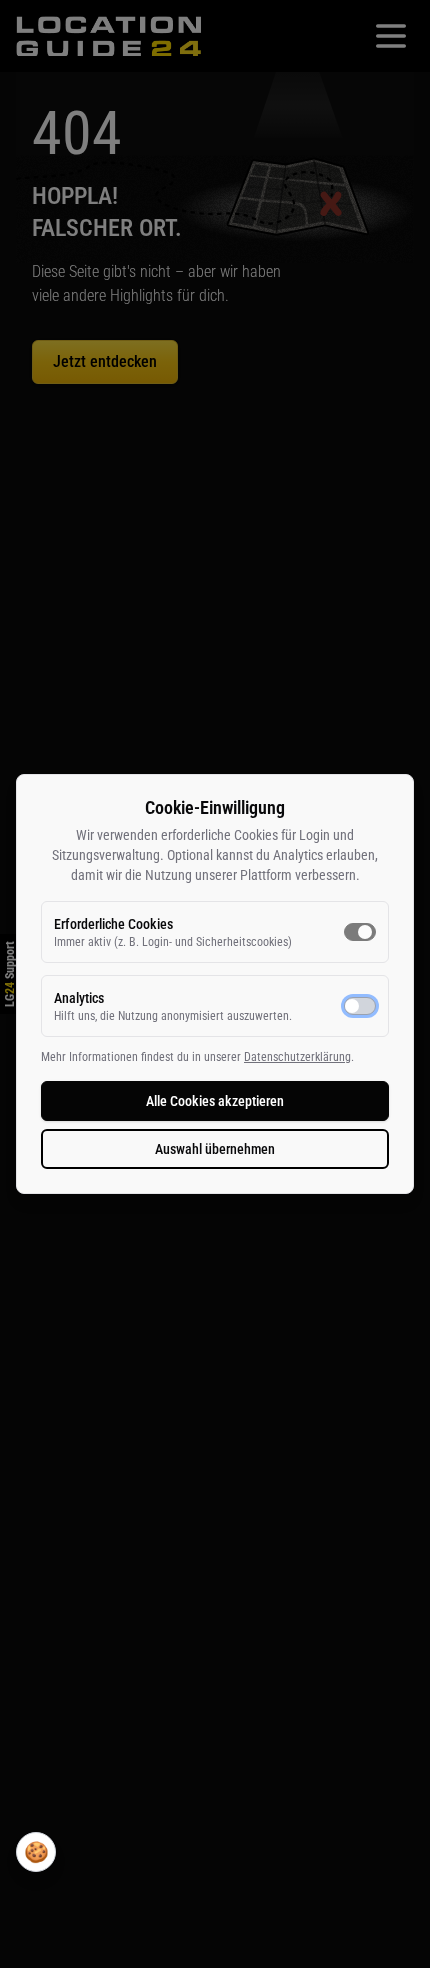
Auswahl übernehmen (215, 1149)
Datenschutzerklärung (297, 1057)
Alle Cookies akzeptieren (215, 1101)
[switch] (360, 932)
